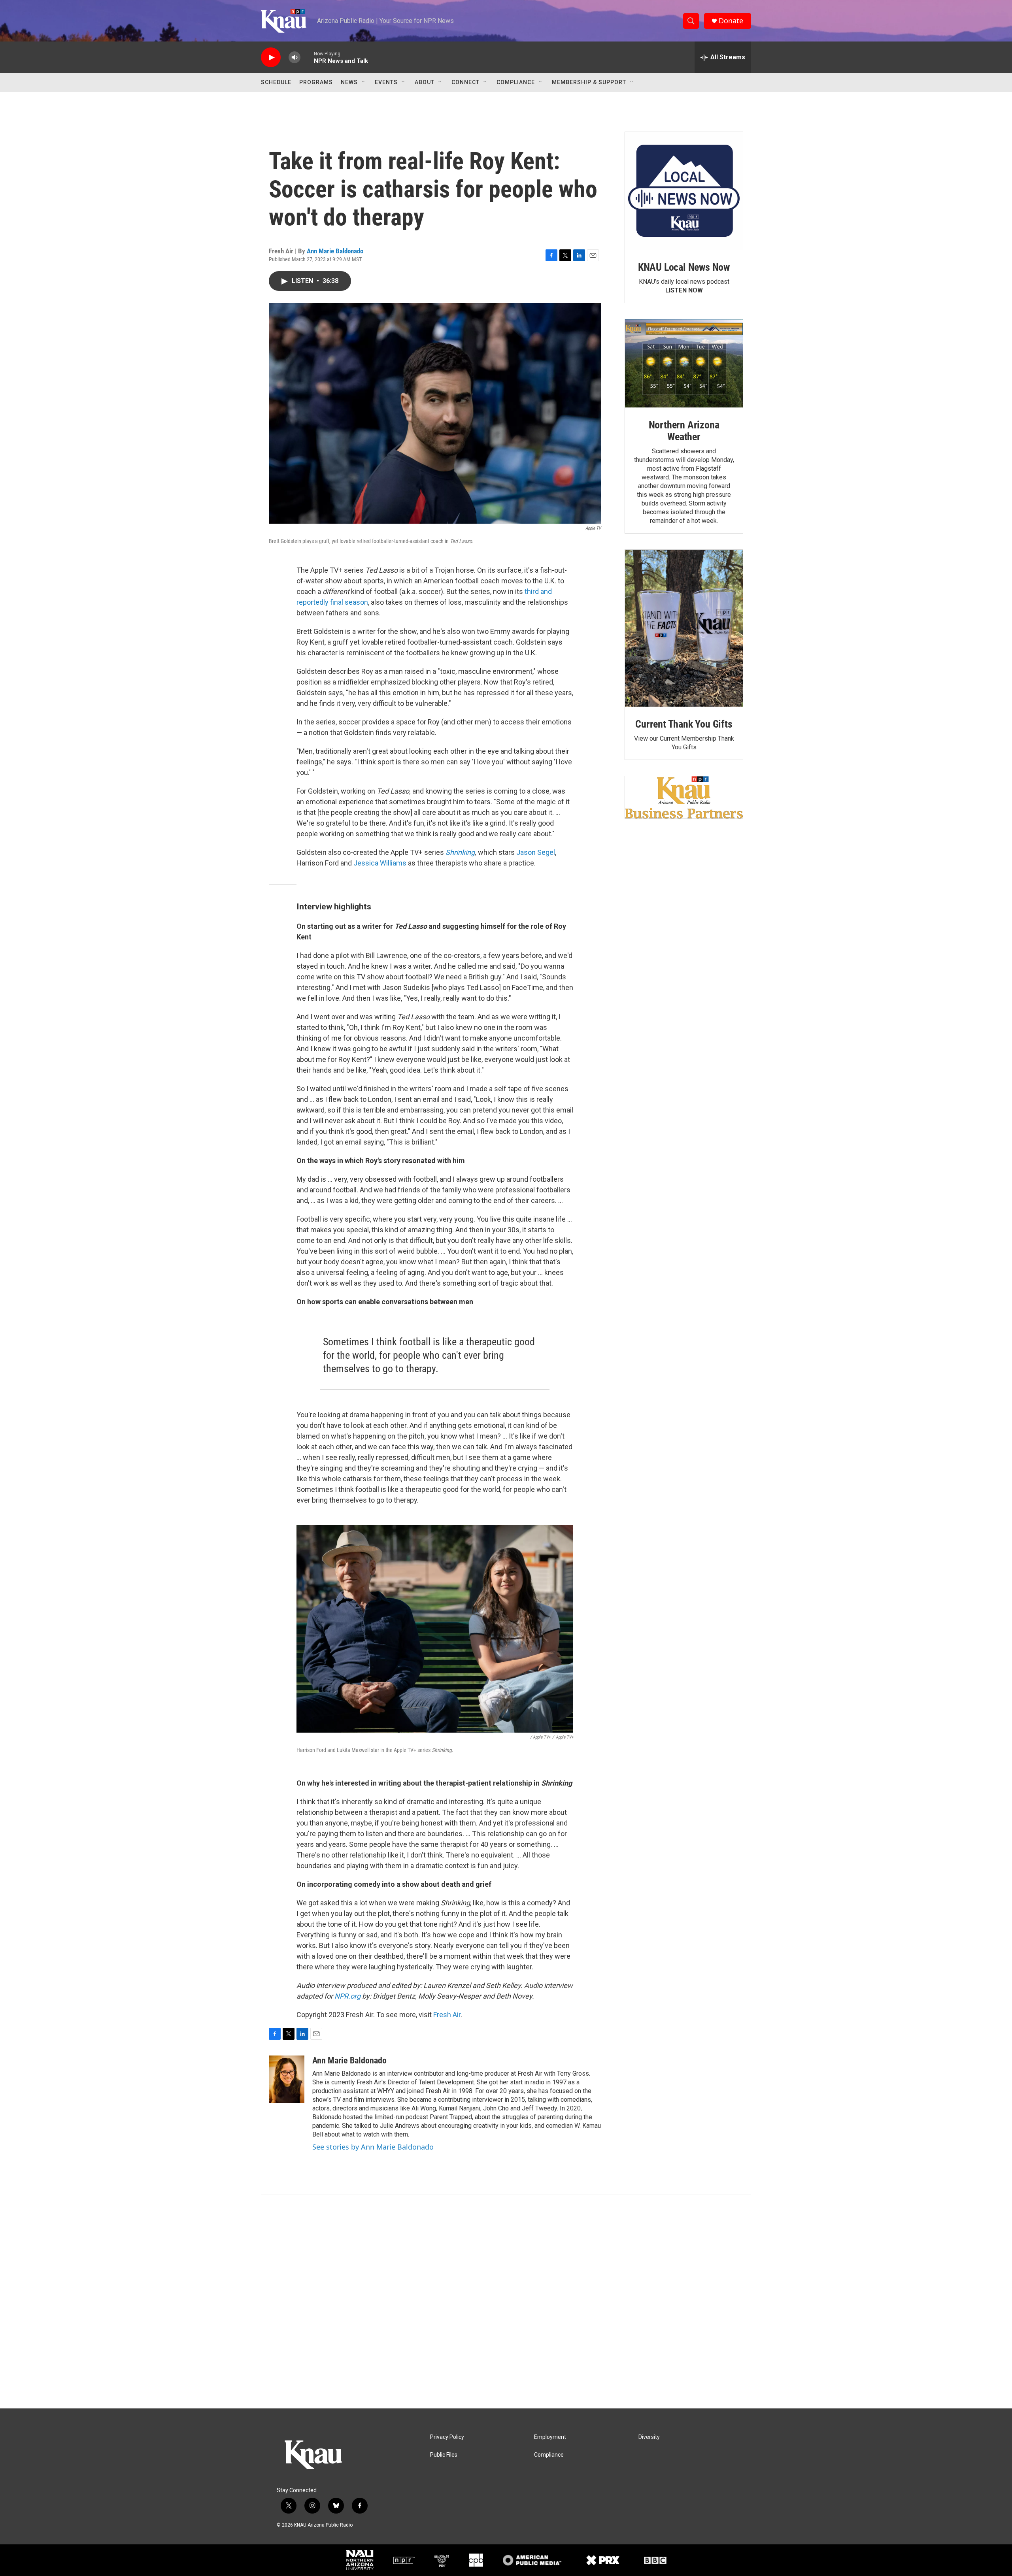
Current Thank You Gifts (684, 724)
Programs (316, 82)
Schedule (276, 82)
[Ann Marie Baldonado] (287, 2079)
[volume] (295, 58)
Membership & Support (589, 82)
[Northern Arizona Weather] (684, 364)
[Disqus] (506, 2302)
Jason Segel (536, 852)
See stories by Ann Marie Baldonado (373, 2147)
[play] (271, 58)
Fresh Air (447, 2015)
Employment (550, 2437)
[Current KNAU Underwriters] (684, 797)
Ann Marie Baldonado (335, 251)
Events (386, 82)
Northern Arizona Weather (684, 431)
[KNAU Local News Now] (684, 191)
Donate (731, 21)
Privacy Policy (447, 2437)
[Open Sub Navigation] (364, 82)
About (425, 82)
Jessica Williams (380, 863)
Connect (465, 82)
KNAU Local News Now (684, 267)
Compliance (516, 82)
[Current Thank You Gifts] (684, 628)
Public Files (444, 2455)
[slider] (307, 57)
